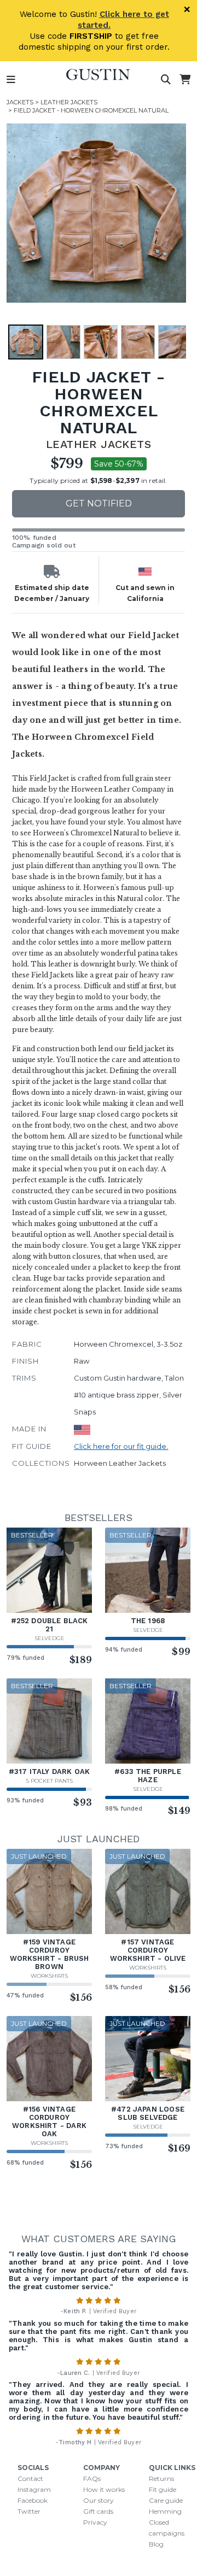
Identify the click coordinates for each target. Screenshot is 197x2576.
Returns (161, 2478)
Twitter (29, 2511)
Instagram (34, 2489)
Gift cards (98, 2511)
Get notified (99, 503)
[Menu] (11, 80)
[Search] (166, 80)
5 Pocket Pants (50, 1781)
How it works (104, 2489)
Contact (30, 2478)
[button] (96, 213)
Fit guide (163, 2489)
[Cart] (185, 80)
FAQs (92, 2478)
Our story (99, 2500)
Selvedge (50, 1638)
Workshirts (49, 1976)
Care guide (166, 2500)
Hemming (165, 2511)
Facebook (33, 2500)
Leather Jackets (69, 102)
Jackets (20, 102)
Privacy (95, 2522)
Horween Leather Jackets (120, 1463)
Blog (156, 2544)
